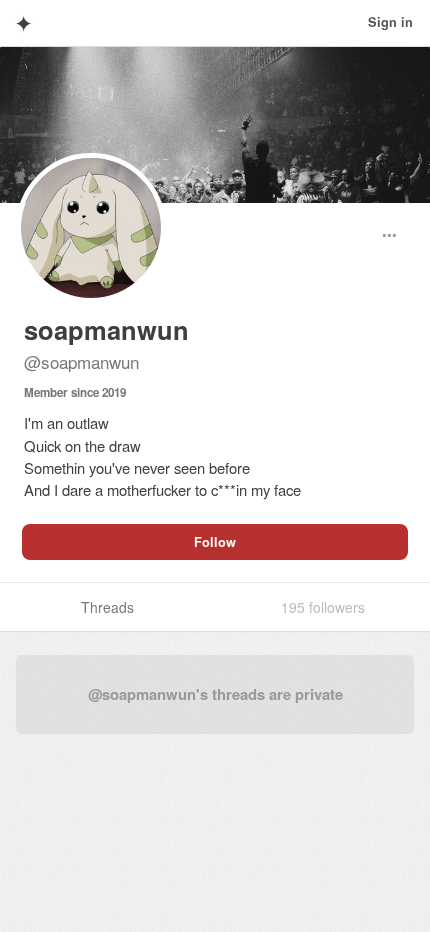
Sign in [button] (390, 22)
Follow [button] (215, 542)
